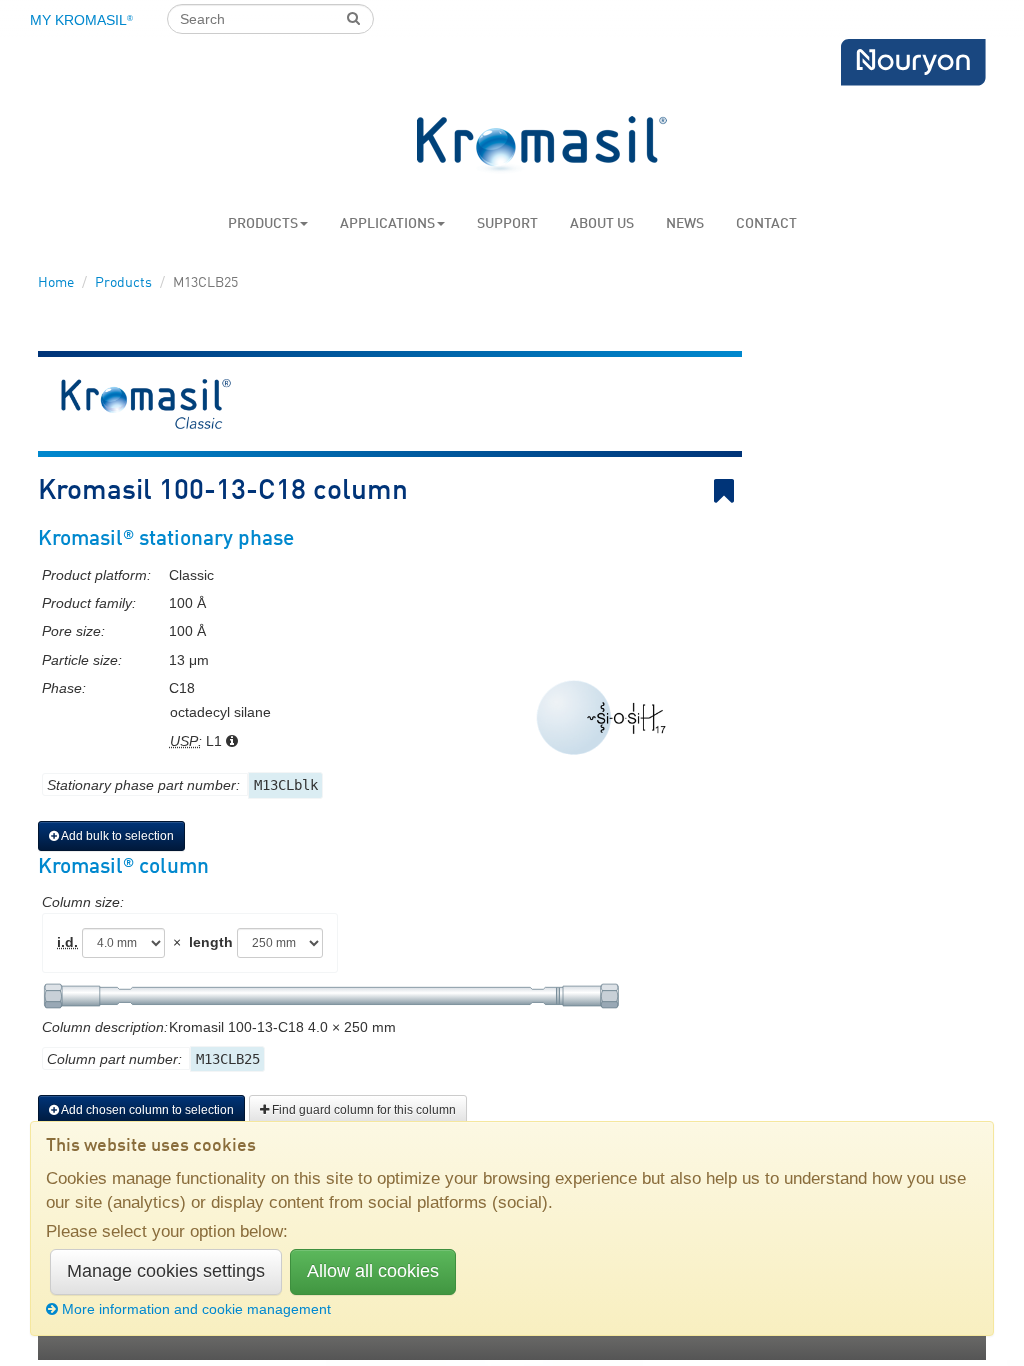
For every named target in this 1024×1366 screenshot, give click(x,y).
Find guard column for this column (362, 1110)
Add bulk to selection (116, 836)
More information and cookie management (196, 1309)
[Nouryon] (913, 62)
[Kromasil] (542, 145)
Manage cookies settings (166, 1271)
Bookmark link (738, 491)
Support (507, 224)
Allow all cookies (373, 1271)
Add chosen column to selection (146, 1110)
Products (263, 224)
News (685, 224)
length (211, 942)
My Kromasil (81, 20)
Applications (387, 224)
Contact (766, 224)
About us (602, 224)
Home (56, 283)
